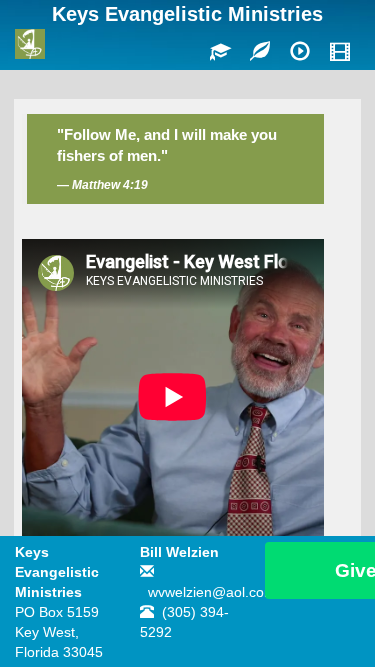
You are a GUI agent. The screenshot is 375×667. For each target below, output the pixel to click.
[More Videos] (340, 53)
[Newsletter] (260, 53)
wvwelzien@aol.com (212, 592)
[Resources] (220, 53)
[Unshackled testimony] (300, 53)
